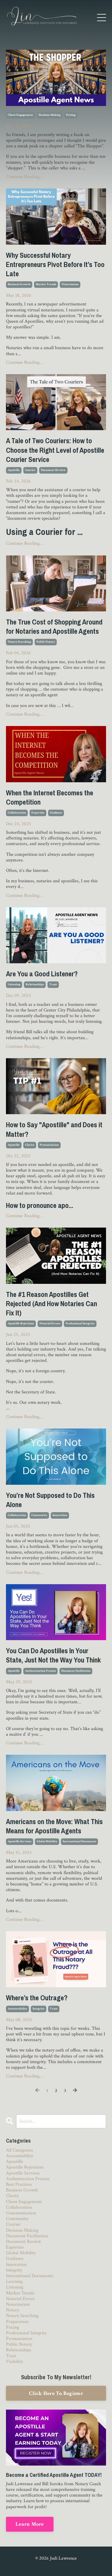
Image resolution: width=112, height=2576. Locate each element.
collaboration (17, 813)
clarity (30, 1145)
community (39, 1515)
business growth (19, 284)
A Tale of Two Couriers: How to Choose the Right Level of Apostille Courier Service (55, 450)
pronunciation (49, 1145)
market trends (46, 284)
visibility (14, 2362)
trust (53, 985)
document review (53, 470)
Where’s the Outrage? (37, 1998)
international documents (79, 1842)
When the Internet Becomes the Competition (50, 797)
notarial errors (50, 1324)
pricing (71, 115)
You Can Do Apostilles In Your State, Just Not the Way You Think (53, 1655)
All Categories (19, 2150)
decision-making (50, 115)
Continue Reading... (24, 177)
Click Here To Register (56, 2393)
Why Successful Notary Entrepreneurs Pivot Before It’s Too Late (55, 264)
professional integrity (80, 1324)
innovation (60, 1515)
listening (14, 985)
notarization (70, 284)
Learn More (30, 2524)
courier (30, 470)
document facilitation (76, 1671)
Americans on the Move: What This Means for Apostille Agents (54, 1826)
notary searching (19, 642)
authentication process (40, 1671)
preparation (17, 2322)
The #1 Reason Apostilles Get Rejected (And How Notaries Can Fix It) (52, 1304)
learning (14, 2281)
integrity (39, 2009)
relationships (35, 985)
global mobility (47, 1842)
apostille (14, 470)
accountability (17, 2009)
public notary (46, 642)
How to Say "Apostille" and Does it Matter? (54, 1129)
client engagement (20, 115)
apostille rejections (21, 1324)
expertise (38, 813)
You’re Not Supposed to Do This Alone (50, 1500)
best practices (19, 2184)
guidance (56, 813)
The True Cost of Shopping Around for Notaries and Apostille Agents (54, 627)
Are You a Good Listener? (42, 974)
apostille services (20, 1842)
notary (13, 2310)
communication (21, 2213)
